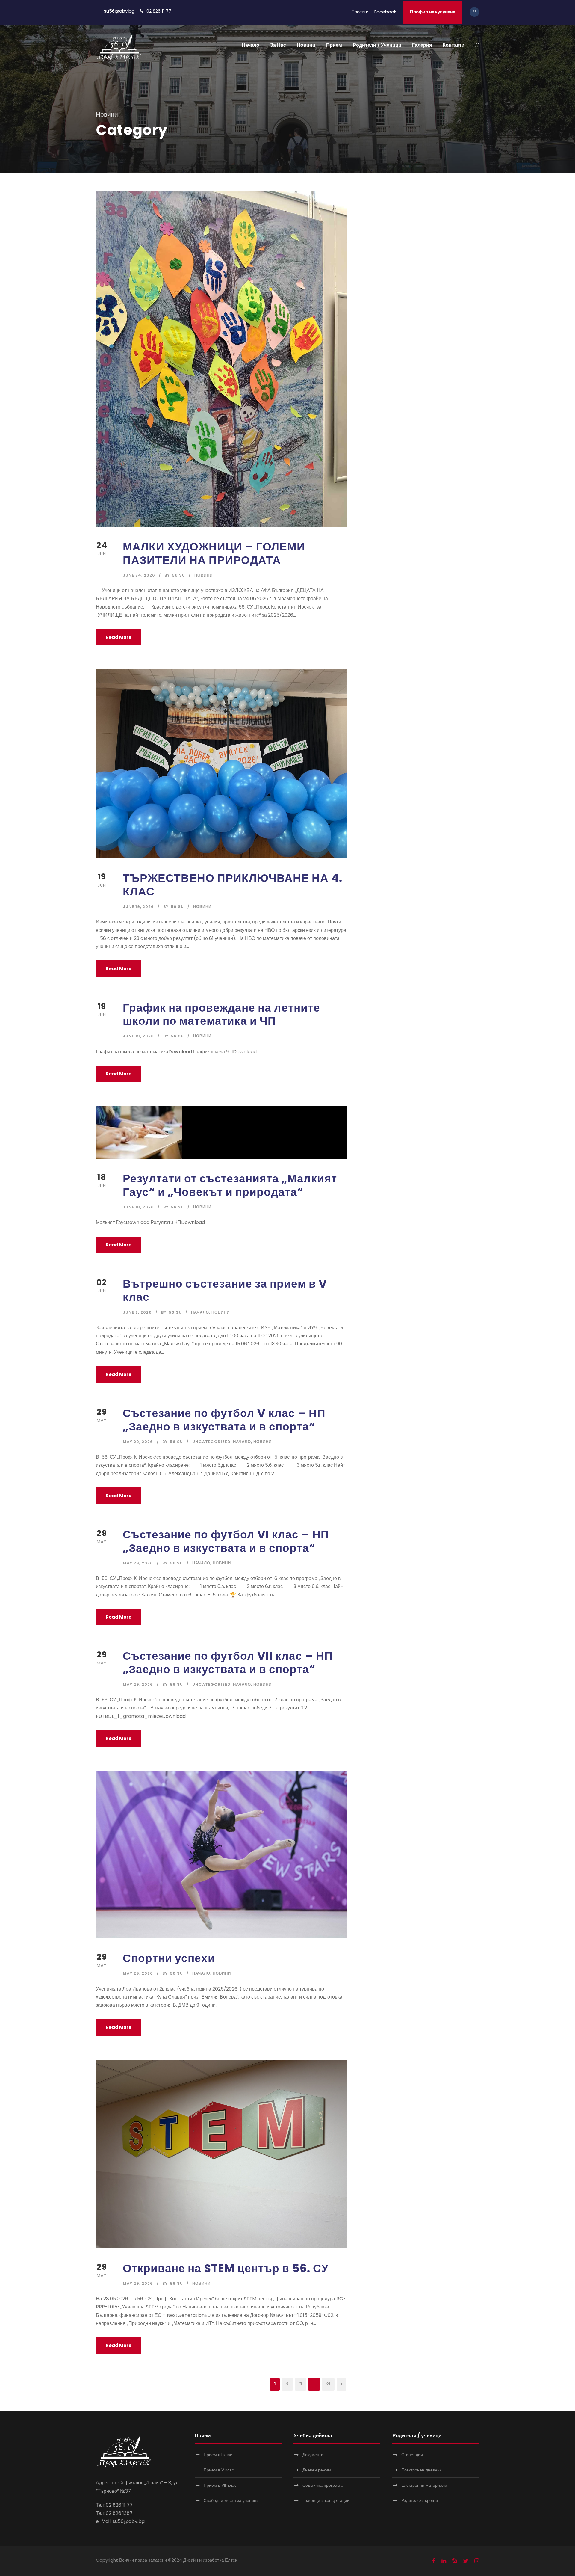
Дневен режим (317, 2470)
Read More (119, 637)
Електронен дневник (421, 2470)
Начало (251, 45)
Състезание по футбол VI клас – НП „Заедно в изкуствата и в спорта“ (226, 1541)
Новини (306, 45)
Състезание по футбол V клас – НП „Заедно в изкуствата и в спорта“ (224, 1420)
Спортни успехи (169, 1958)
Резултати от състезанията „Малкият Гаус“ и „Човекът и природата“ (230, 1185)
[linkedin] (444, 2561)
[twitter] (466, 2561)
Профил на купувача (433, 12)
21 (328, 2384)
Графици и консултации (326, 2500)
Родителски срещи (420, 2500)
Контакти (454, 45)
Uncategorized (211, 1442)
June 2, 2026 (137, 1312)
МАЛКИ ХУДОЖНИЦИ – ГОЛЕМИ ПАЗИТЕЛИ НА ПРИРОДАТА (214, 553)
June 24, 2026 (139, 575)
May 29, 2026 (138, 1442)
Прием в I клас (218, 2455)
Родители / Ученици (377, 45)
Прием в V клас (219, 2470)
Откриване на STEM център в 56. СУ (226, 2268)
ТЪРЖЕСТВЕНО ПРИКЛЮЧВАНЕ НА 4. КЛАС (233, 885)
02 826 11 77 (159, 11)
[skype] (455, 2561)
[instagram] (477, 2561)
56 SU (178, 575)
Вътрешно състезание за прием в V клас (225, 1290)
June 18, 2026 (138, 1207)
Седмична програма (323, 2485)
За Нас (278, 45)
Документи (313, 2455)
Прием (334, 45)
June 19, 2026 (138, 907)
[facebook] (434, 2561)
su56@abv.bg (119, 11)
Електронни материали (424, 2485)
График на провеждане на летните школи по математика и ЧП (221, 1014)
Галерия (422, 45)
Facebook (385, 12)
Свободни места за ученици (231, 2500)
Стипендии (412, 2455)
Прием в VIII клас (220, 2485)
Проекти (360, 12)
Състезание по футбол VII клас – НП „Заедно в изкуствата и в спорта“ (228, 1662)
